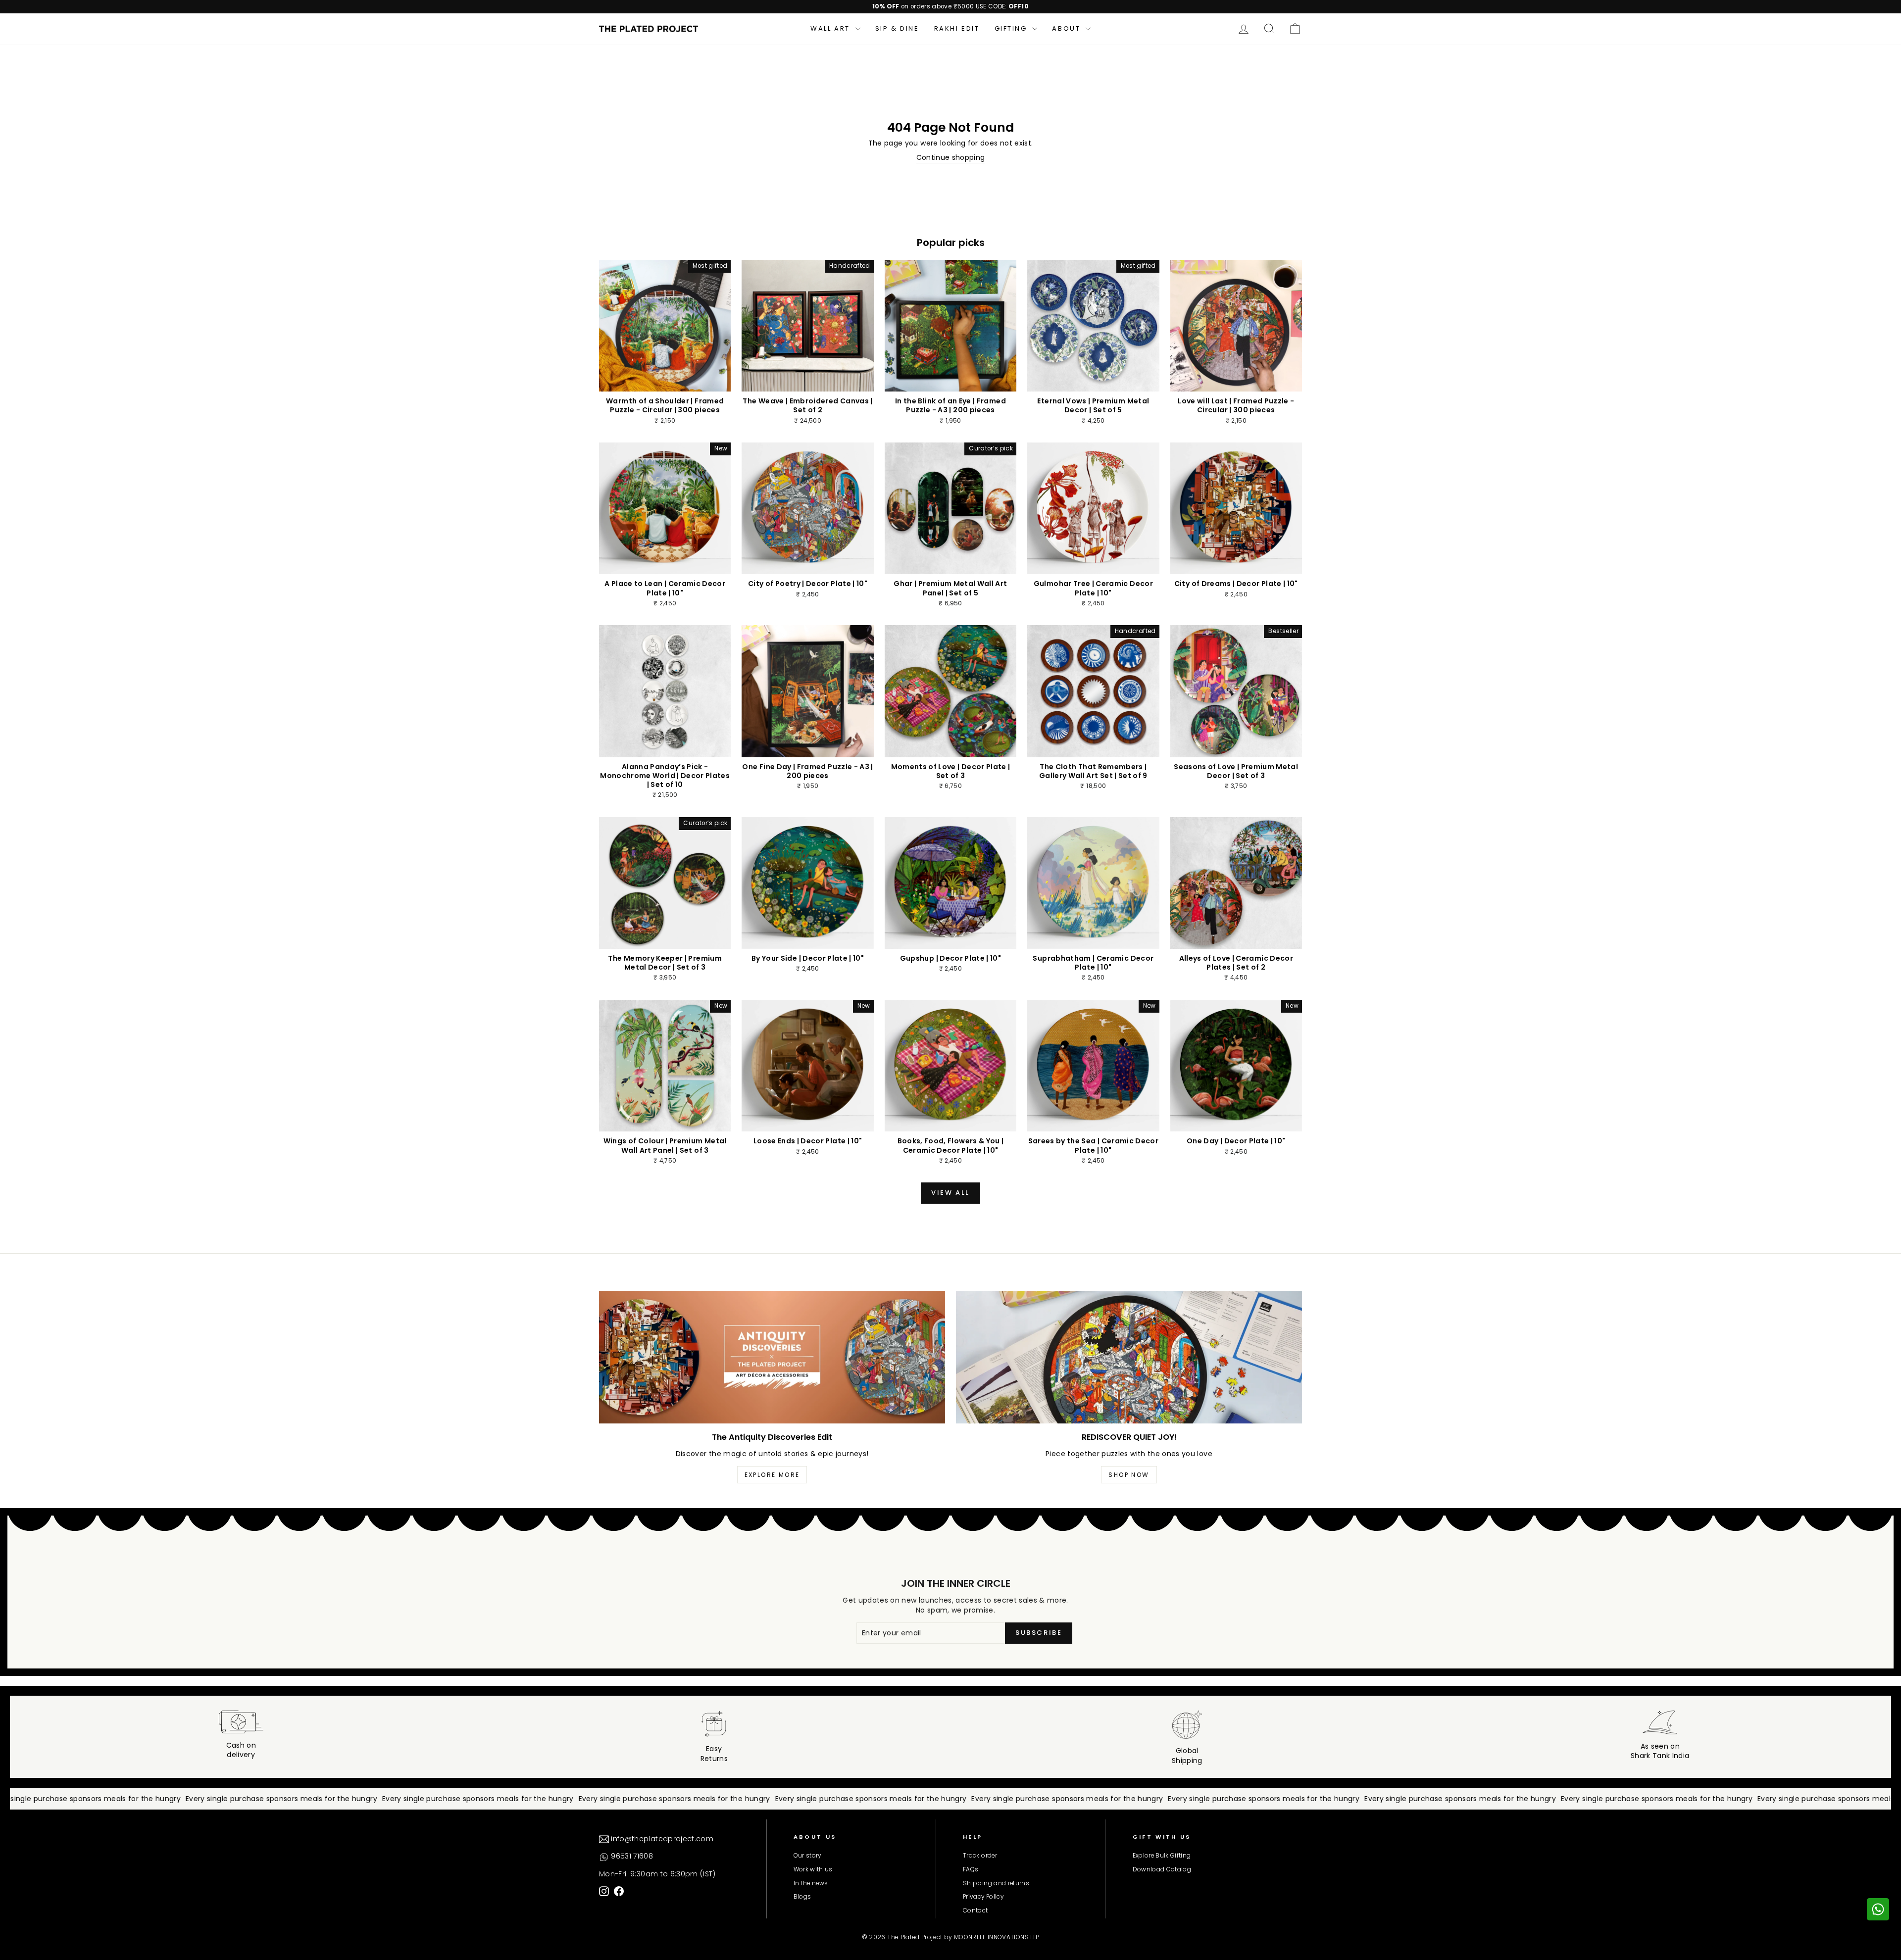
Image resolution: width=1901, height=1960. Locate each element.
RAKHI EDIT (957, 28)
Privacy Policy (983, 1897)
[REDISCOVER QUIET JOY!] (1129, 1357)
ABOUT (1068, 28)
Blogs (802, 1897)
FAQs (971, 1869)
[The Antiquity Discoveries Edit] (772, 1357)
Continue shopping (951, 158)
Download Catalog (1162, 1869)
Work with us (813, 1869)
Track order (980, 1856)
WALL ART (831, 28)
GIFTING (1012, 28)
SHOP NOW (1129, 1475)
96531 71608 (631, 1856)
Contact (975, 1911)
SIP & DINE (897, 28)
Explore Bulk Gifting (1162, 1856)
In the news (811, 1883)
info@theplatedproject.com (661, 1839)
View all (950, 1193)
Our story (807, 1856)
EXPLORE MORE (772, 1475)
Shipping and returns (996, 1883)
